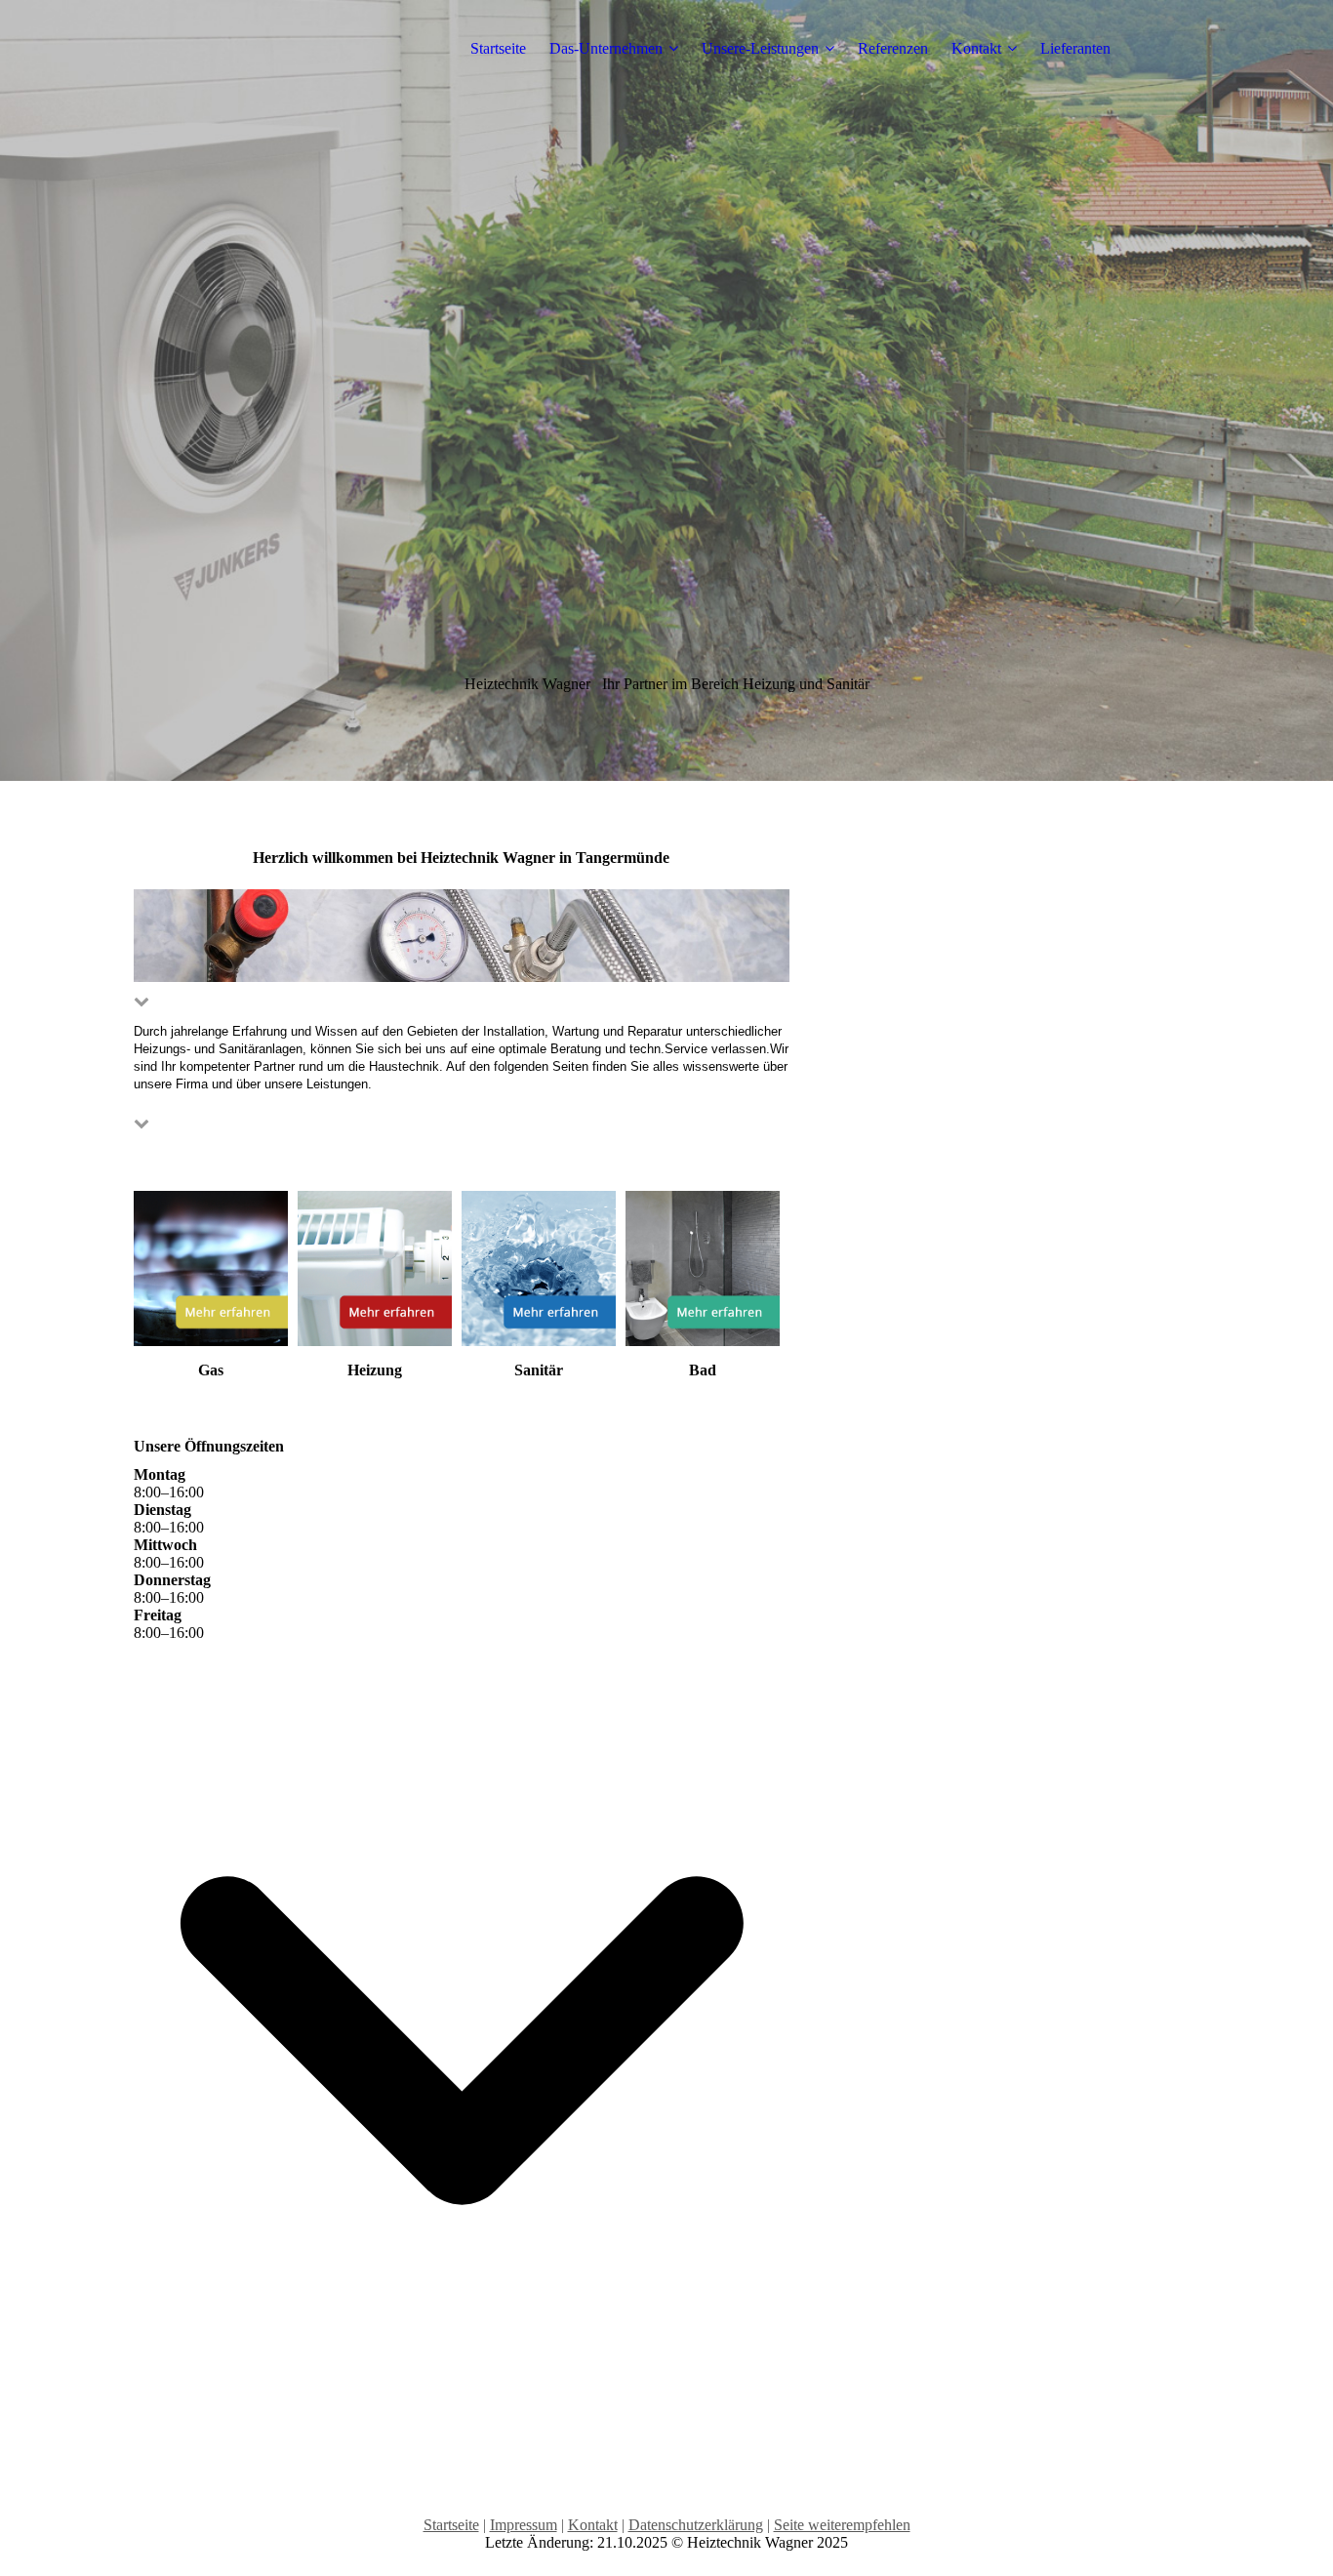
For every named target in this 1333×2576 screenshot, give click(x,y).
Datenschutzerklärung (696, 2525)
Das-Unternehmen (606, 48)
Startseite (498, 48)
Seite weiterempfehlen (842, 2525)
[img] (666, 390)
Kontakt (976, 48)
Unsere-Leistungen (760, 48)
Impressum (524, 2525)
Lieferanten (1075, 48)
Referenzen (893, 48)
